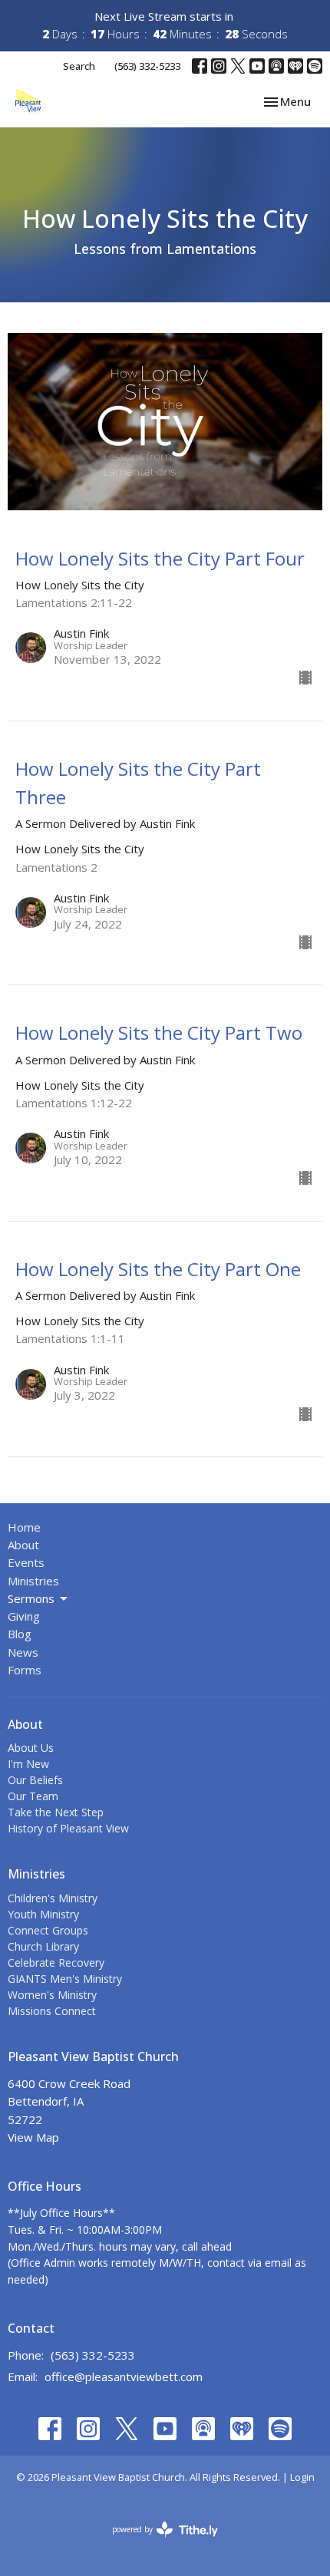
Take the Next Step (56, 1812)
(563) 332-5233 (147, 66)
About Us (31, 1748)
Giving (24, 1616)
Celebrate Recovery (56, 1963)
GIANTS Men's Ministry (65, 1979)
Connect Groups (48, 1930)
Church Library (43, 1946)
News (23, 1652)
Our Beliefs (35, 1780)
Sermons (31, 1598)
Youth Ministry (43, 1914)
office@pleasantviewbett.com (124, 2376)
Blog (20, 1634)
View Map (33, 2137)
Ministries (33, 1581)
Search (79, 66)
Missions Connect (52, 2011)
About (23, 1545)
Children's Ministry (53, 1898)
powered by (157, 2542)
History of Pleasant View (68, 1828)
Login (302, 2477)
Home (24, 1527)
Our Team (33, 1796)
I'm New (28, 1764)
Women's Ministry (52, 1995)
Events (26, 1562)
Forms (25, 1670)
